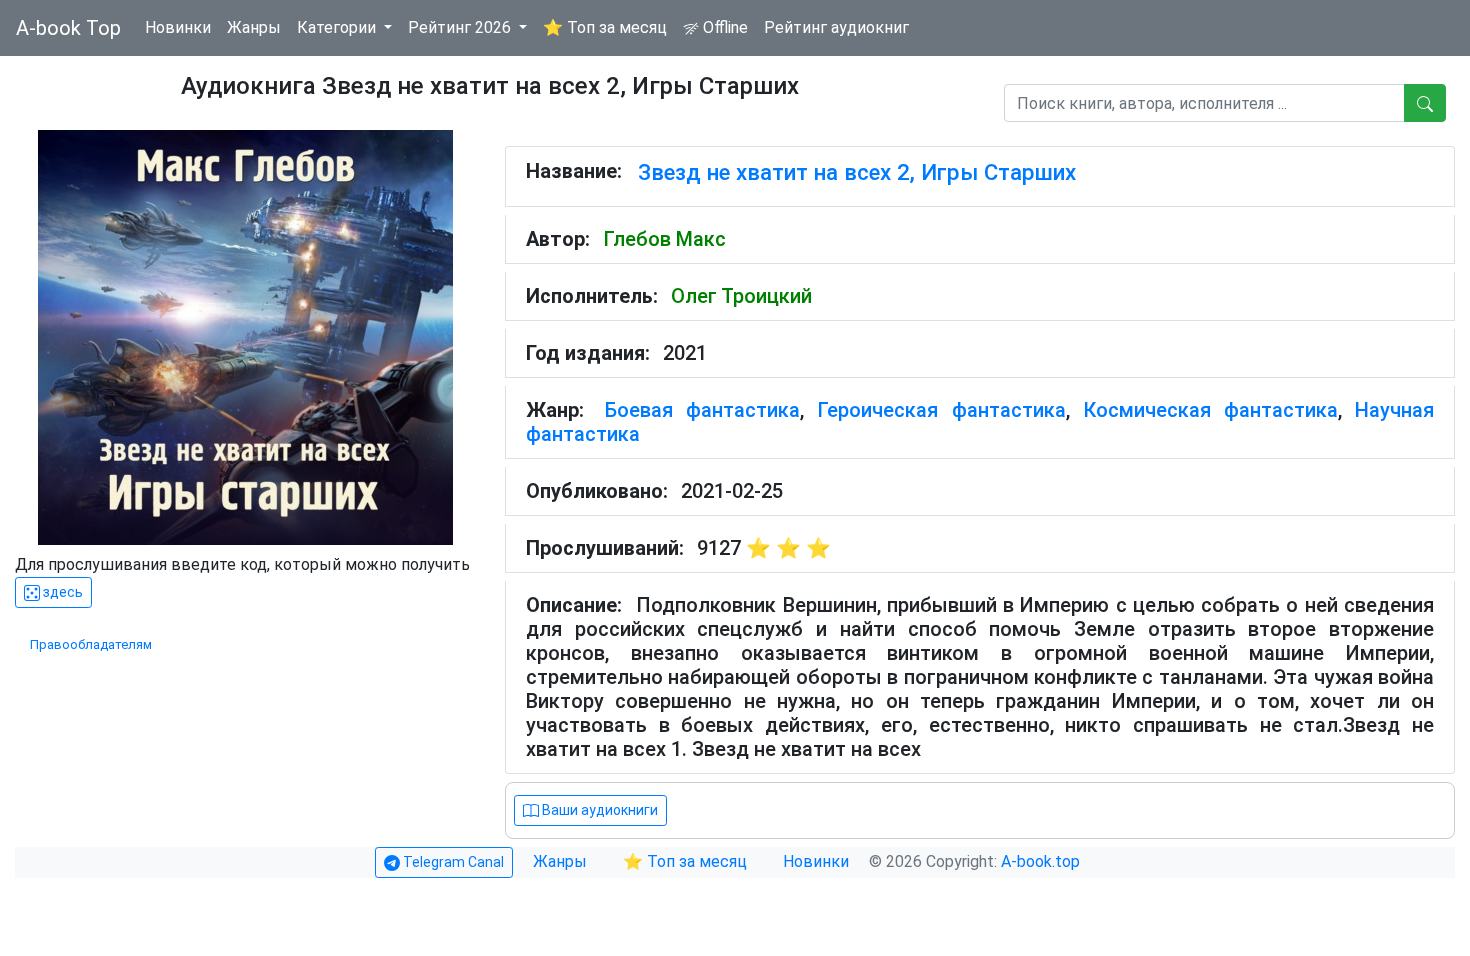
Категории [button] (338, 27)
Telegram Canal (452, 862)
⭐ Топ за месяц (605, 27)
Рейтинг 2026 (461, 27)
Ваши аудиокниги (598, 810)
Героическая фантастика (941, 410)
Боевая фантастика (702, 410)
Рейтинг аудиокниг (836, 27)
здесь (61, 592)
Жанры (254, 27)
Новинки (178, 27)
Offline (723, 27)
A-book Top (68, 28)
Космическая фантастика (1210, 410)
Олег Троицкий (741, 296)
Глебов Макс (664, 239)
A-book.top (1040, 861)
